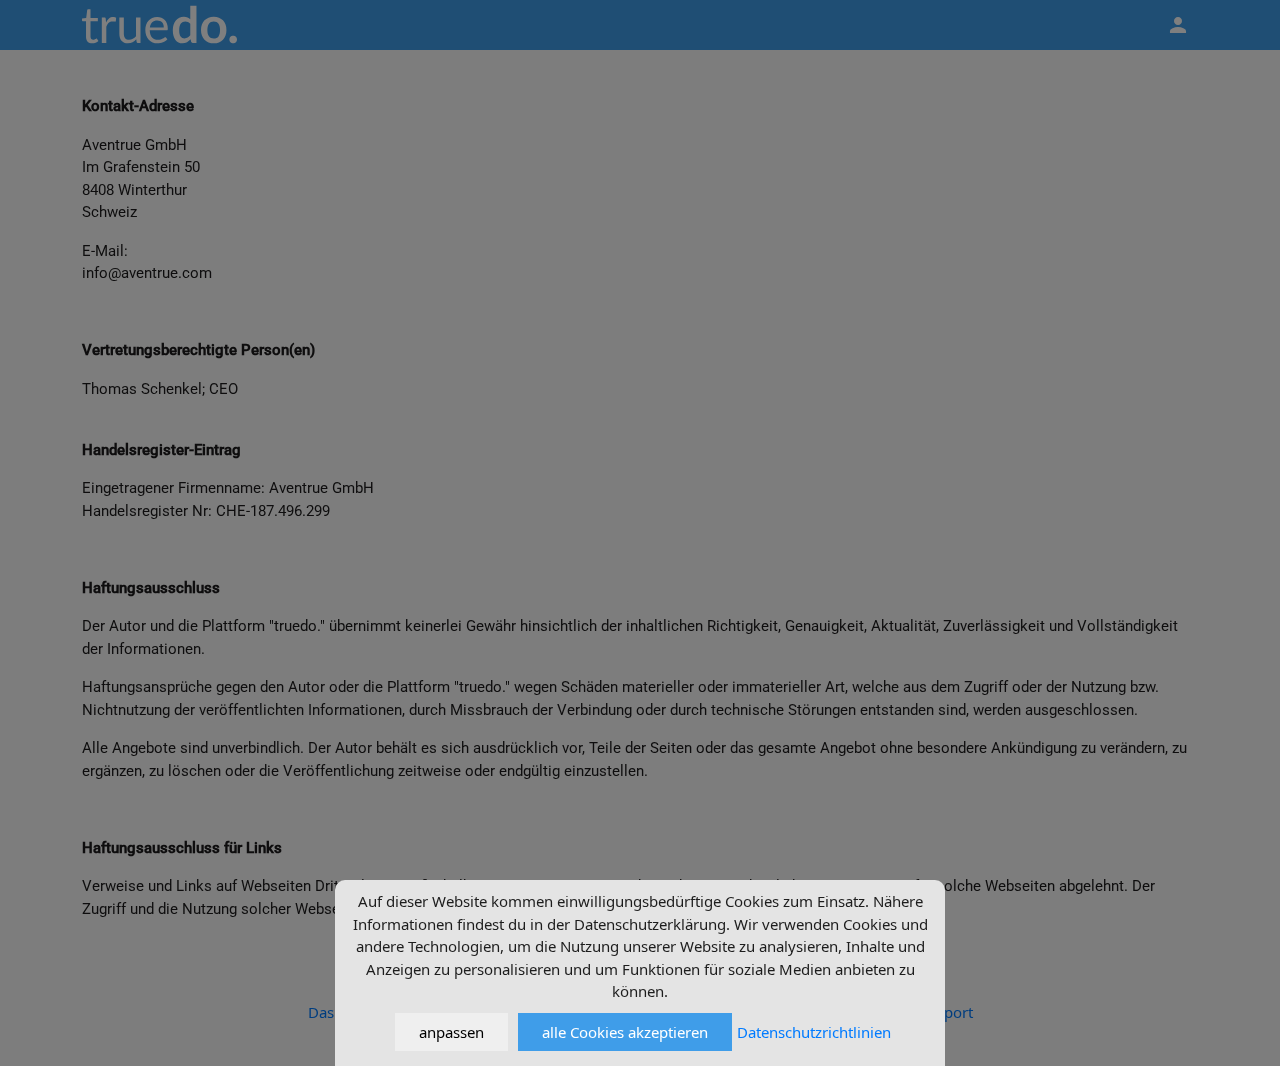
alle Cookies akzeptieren (625, 1032)
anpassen (451, 1032)
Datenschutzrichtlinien (814, 1032)
